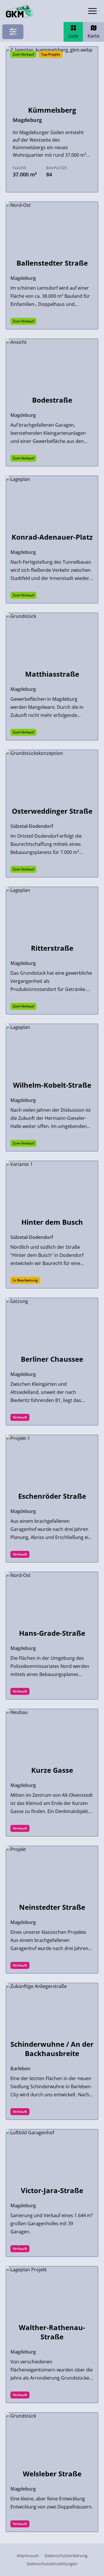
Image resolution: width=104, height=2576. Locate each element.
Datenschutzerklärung (66, 2556)
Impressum (28, 2556)
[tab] (73, 32)
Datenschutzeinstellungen (52, 2564)
